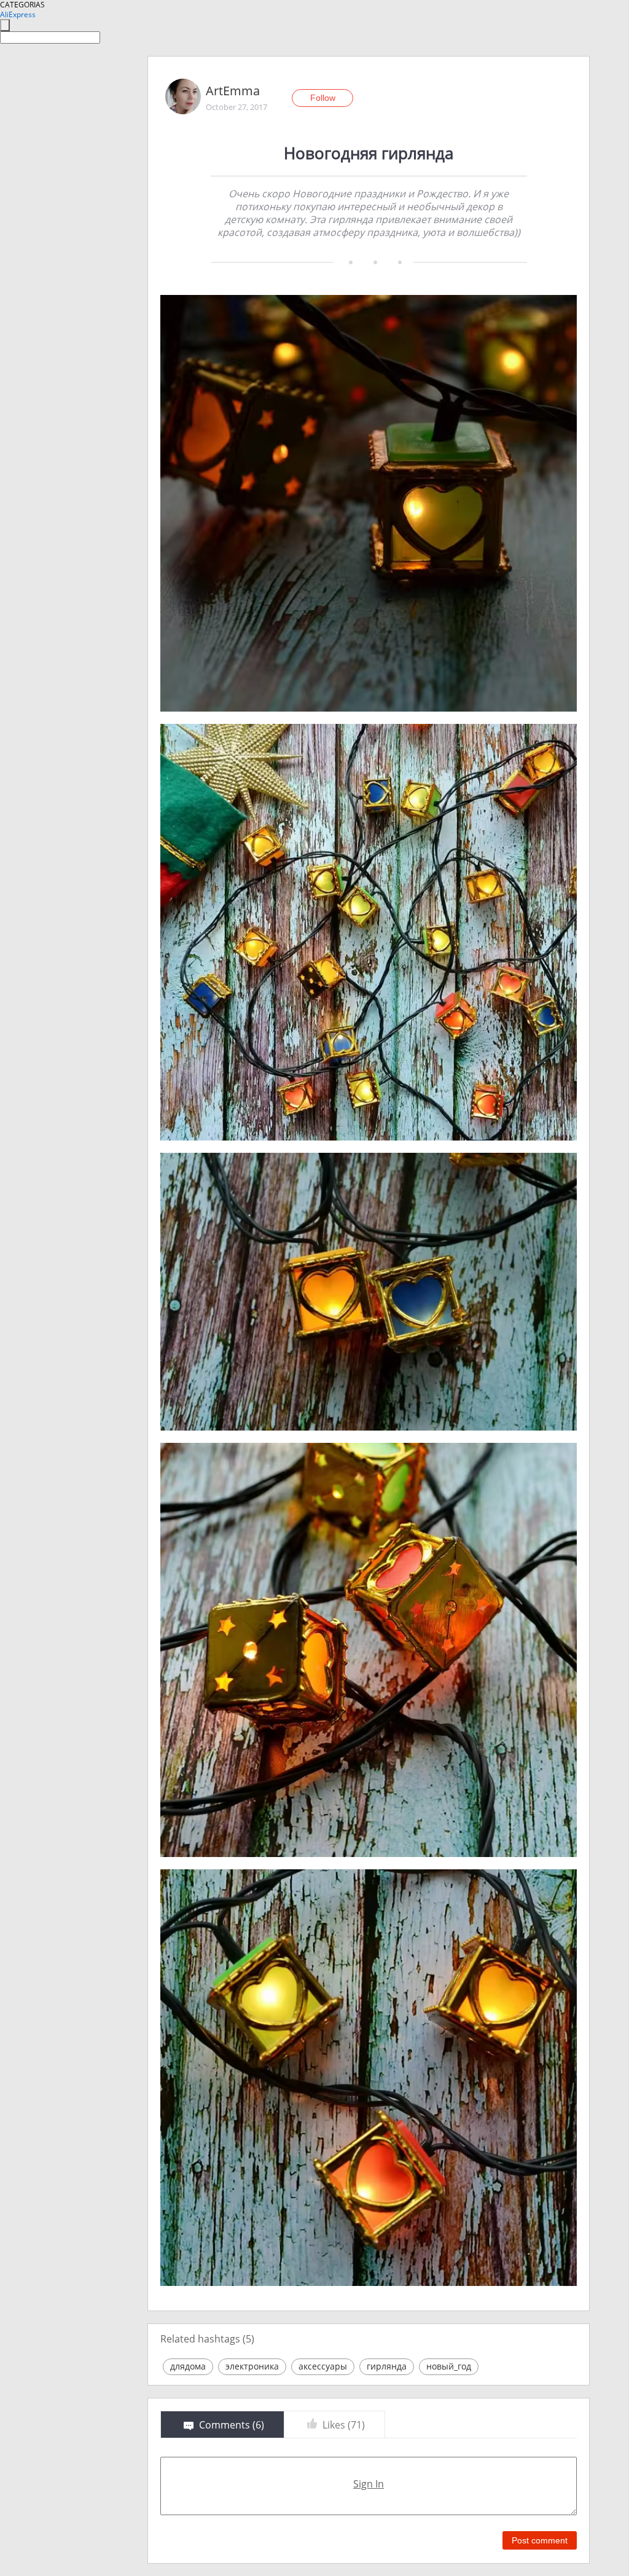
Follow (323, 98)
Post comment (540, 2540)
